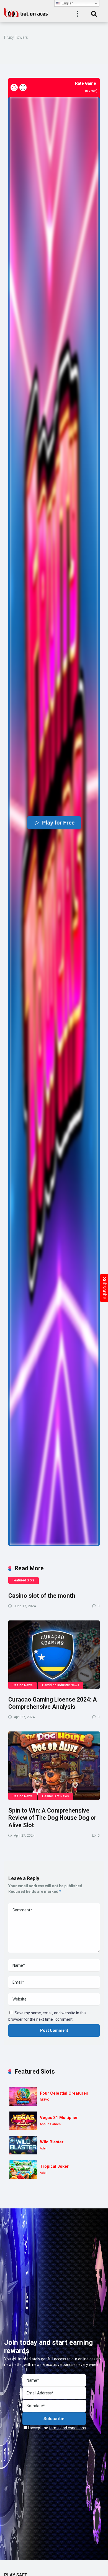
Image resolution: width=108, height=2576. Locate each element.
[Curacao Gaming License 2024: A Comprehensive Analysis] (54, 1655)
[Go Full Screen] (23, 87)
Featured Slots (24, 1580)
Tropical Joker (54, 2166)
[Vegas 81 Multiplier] (23, 2121)
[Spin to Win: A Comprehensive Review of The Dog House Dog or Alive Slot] (54, 1766)
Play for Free (58, 823)
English (67, 3)
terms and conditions (67, 2428)
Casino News (23, 1685)
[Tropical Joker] (23, 2170)
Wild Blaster (52, 2142)
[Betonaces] (26, 12)
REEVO (45, 2100)
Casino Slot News (56, 1796)
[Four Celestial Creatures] (23, 2096)
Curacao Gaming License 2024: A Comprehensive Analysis (53, 1703)
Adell (44, 2148)
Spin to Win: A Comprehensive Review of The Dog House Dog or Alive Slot (52, 1818)
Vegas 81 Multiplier (59, 2118)
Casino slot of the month (42, 1596)
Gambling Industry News (61, 1685)
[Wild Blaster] (23, 2145)
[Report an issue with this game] (14, 87)
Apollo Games (50, 2124)
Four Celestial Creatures (64, 2093)
